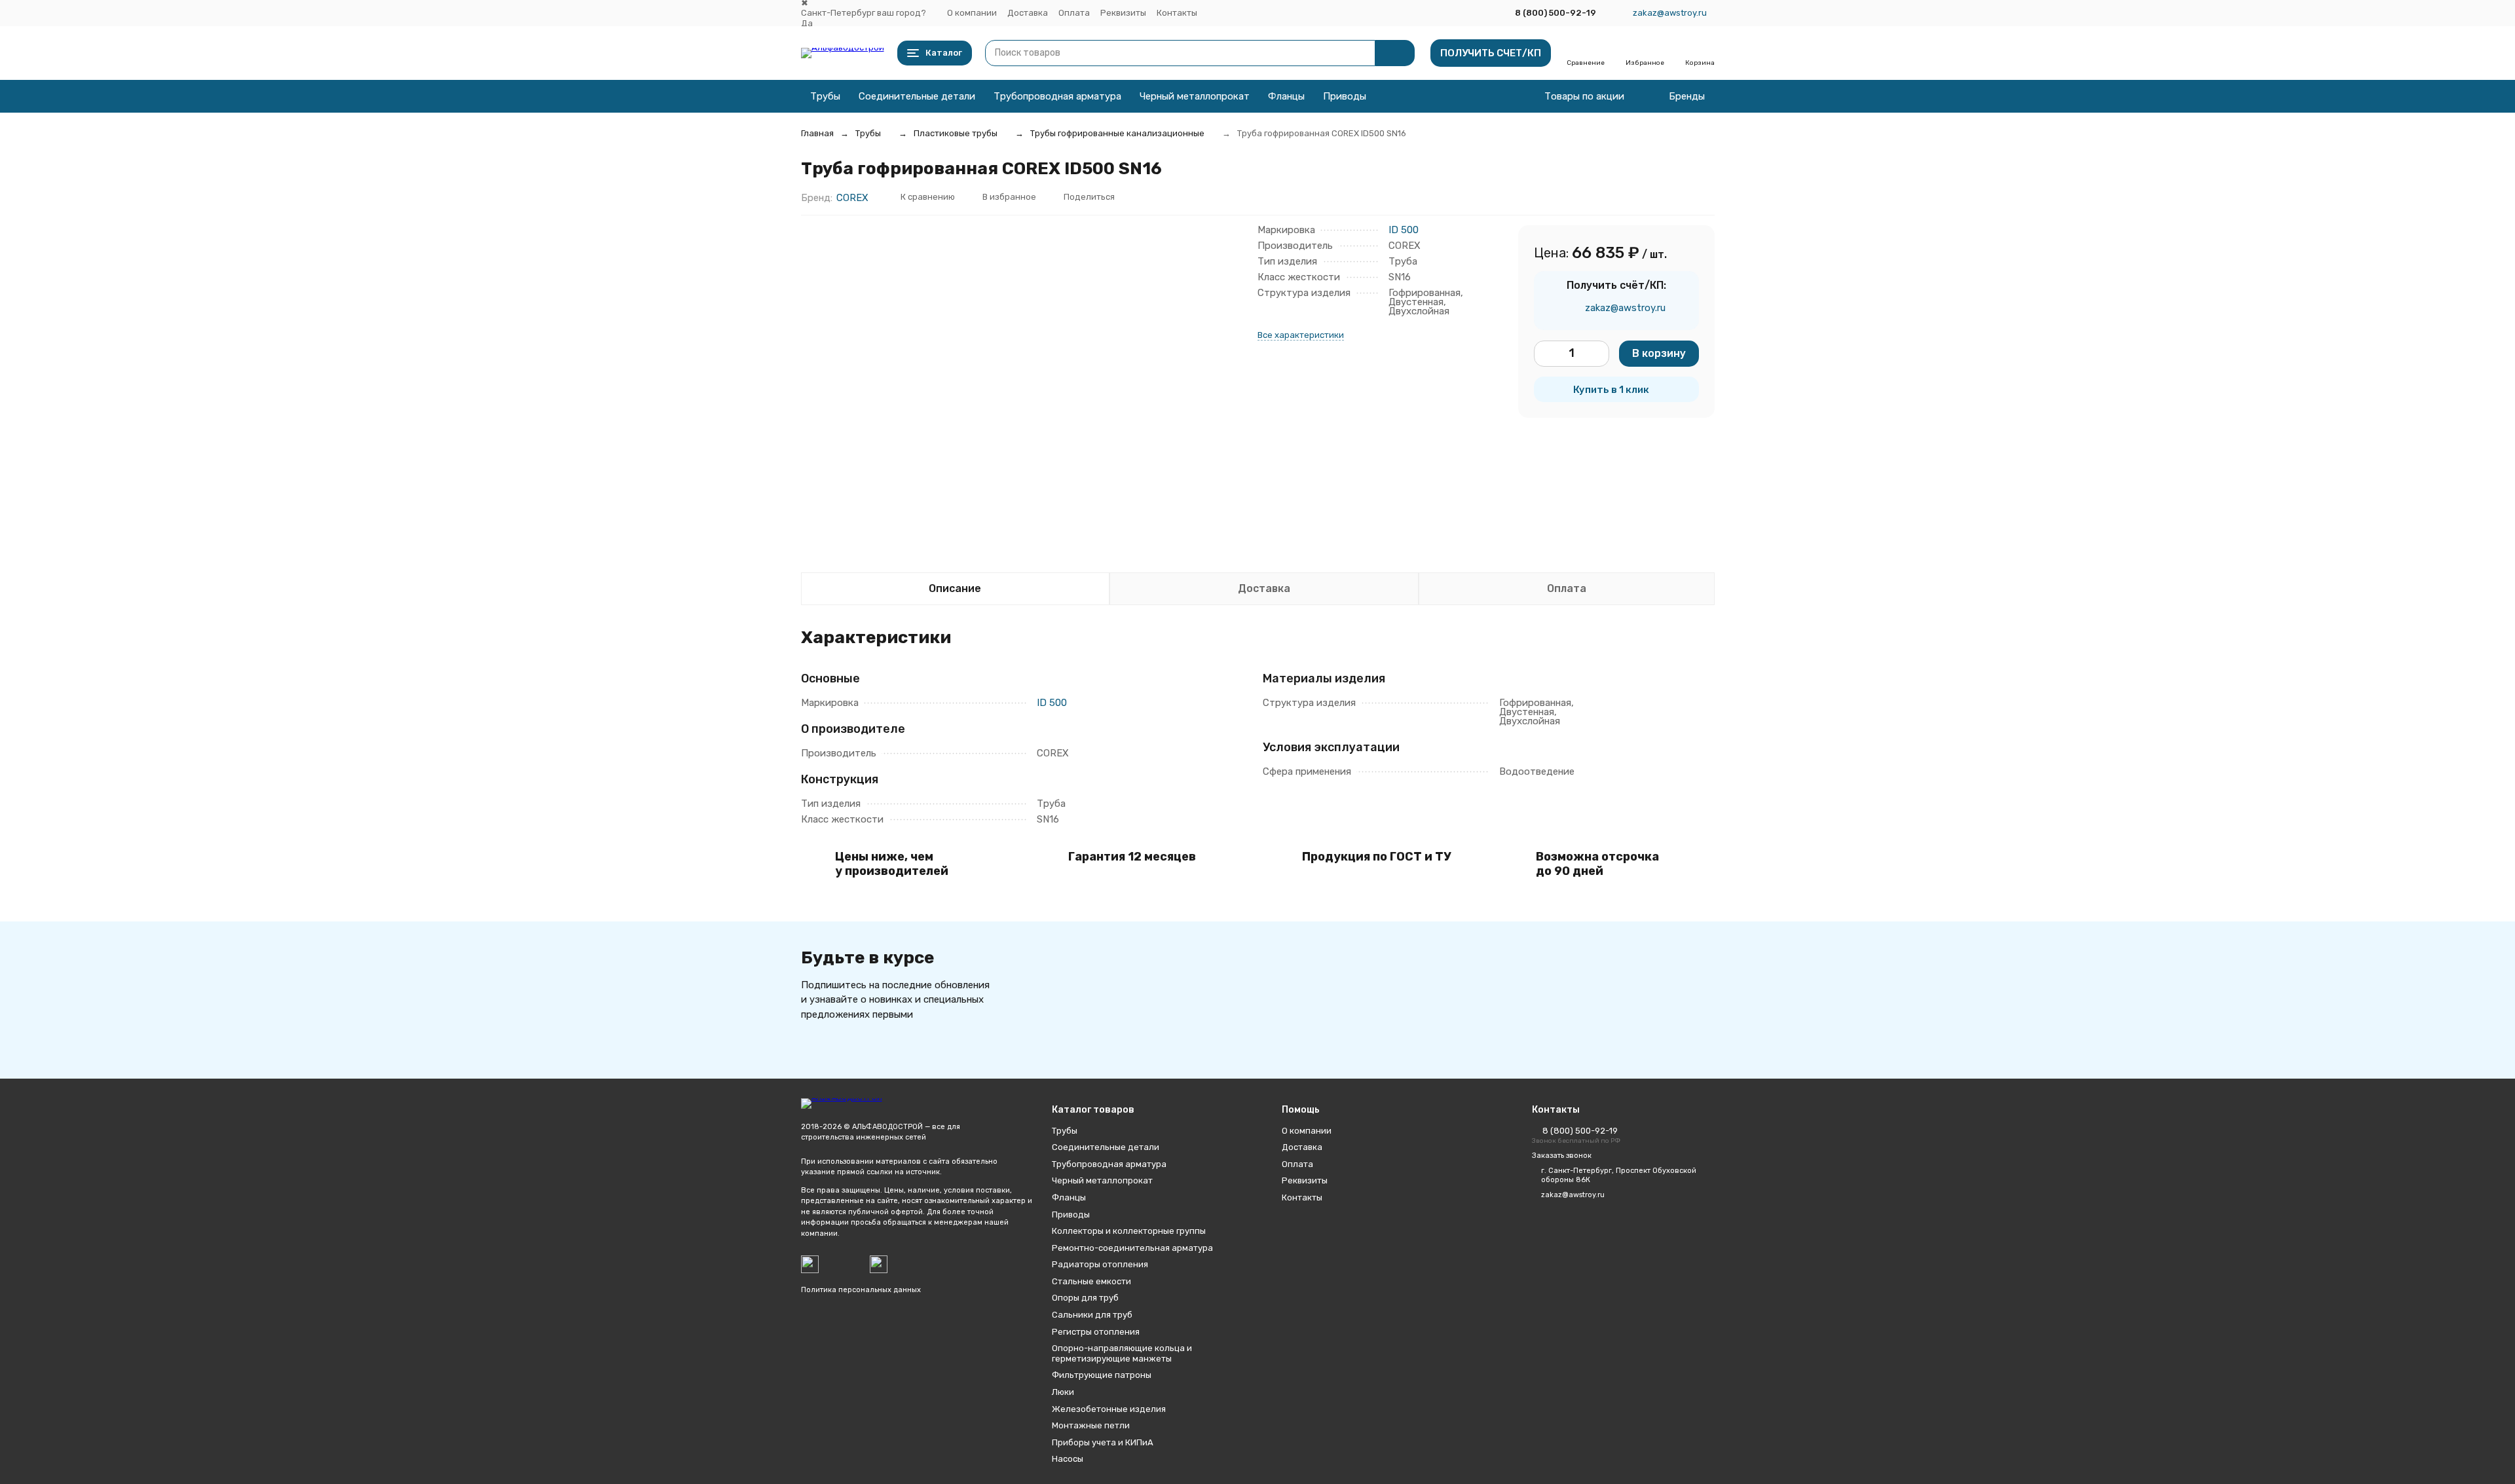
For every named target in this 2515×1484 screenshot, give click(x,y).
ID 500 (1404, 230)
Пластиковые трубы (956, 133)
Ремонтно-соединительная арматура (1132, 1248)
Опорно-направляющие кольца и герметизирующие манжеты (1122, 1353)
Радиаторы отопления (1100, 1264)
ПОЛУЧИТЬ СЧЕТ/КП (1491, 53)
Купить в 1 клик (1611, 390)
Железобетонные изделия (1109, 1409)
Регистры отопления (1096, 1332)
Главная (817, 133)
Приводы (1345, 96)
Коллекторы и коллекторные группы (1129, 1231)
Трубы (825, 96)
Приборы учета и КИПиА (1103, 1442)
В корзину (1659, 353)
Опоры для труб (1085, 1298)
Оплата (1074, 13)
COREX (852, 198)
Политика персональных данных (861, 1290)
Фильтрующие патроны (1102, 1375)
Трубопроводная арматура (1057, 96)
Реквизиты (1123, 13)
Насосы (1068, 1459)
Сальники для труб (1092, 1315)
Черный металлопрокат (1195, 96)
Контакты (1177, 13)
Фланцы (1286, 96)
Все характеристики (1301, 335)
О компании (972, 13)
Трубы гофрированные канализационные (1117, 133)
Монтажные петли (1091, 1425)
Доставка (1028, 13)
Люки (1063, 1392)
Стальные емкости (1091, 1281)
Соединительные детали (917, 96)
